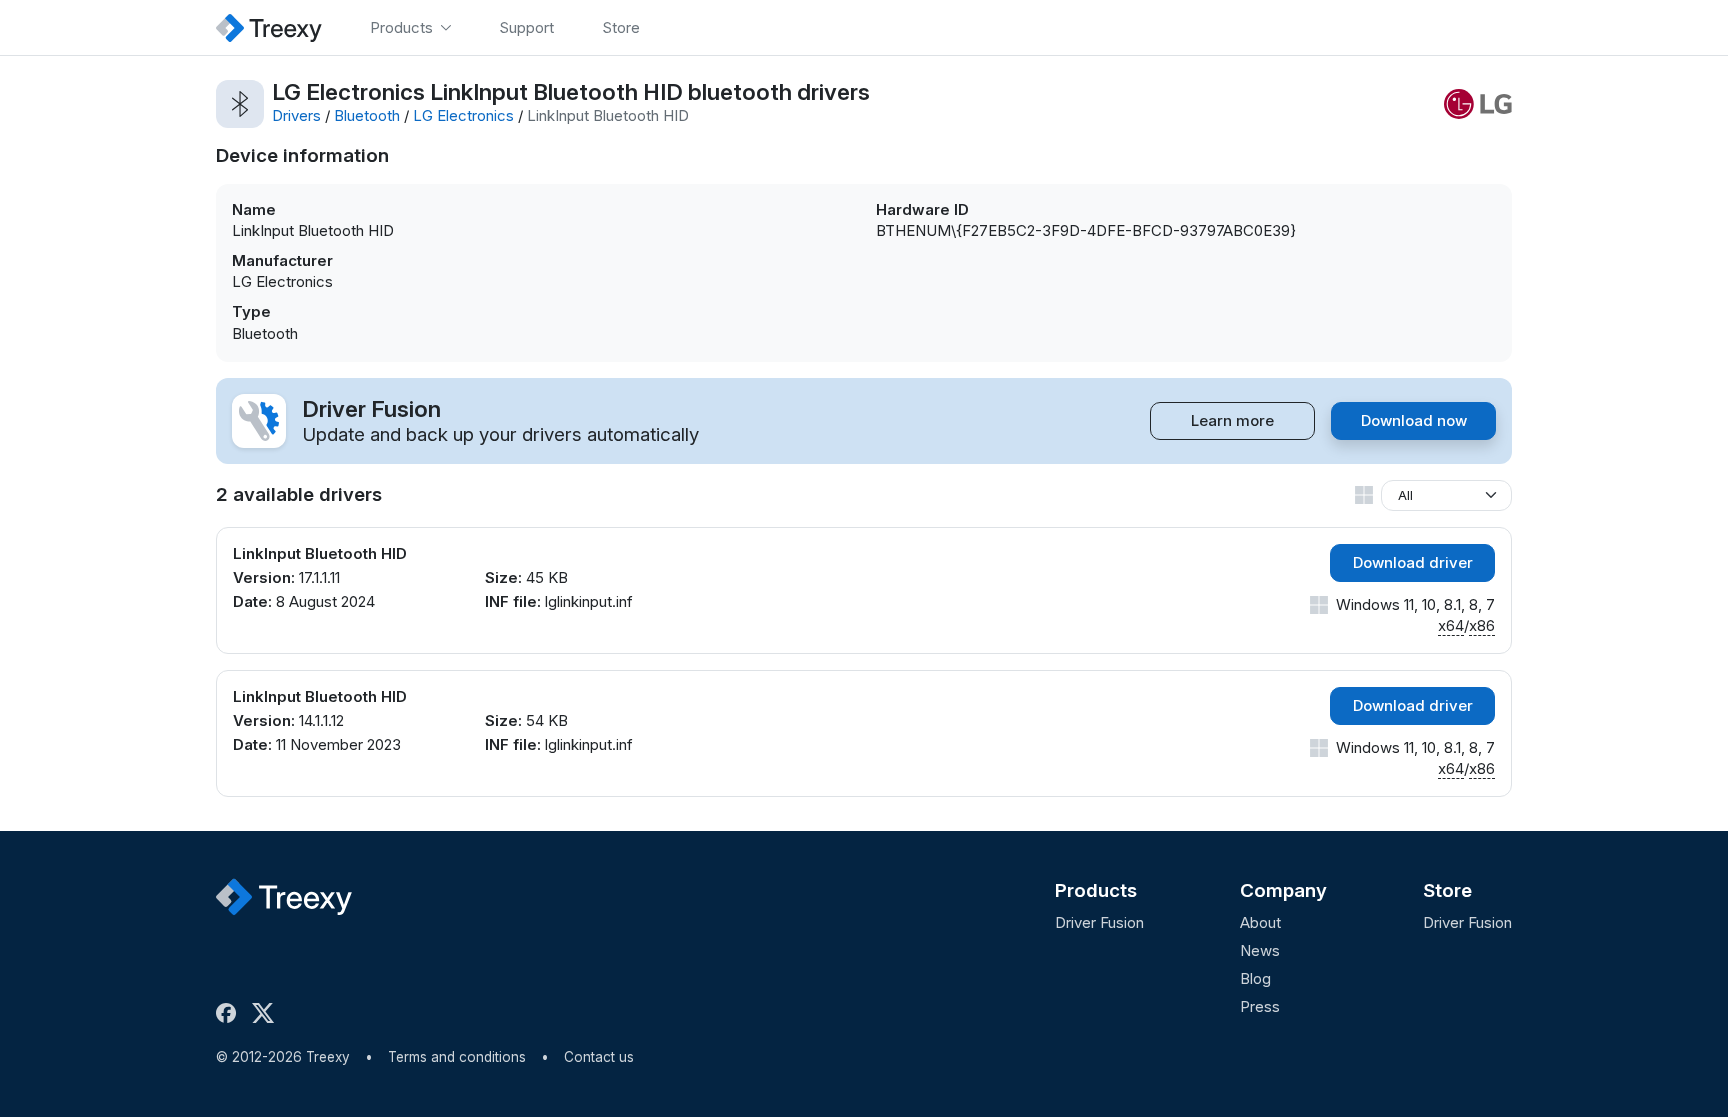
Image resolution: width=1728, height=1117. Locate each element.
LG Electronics (463, 115)
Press (1260, 1006)
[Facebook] (230, 1013)
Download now (1414, 420)
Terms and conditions (457, 1057)
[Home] (269, 27)
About (1260, 922)
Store (1447, 890)
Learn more (1232, 420)
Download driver (1413, 562)
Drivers (296, 115)
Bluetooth (367, 115)
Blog (1255, 978)
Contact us (599, 1057)
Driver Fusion (1099, 922)
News (1260, 950)
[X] (267, 1013)
